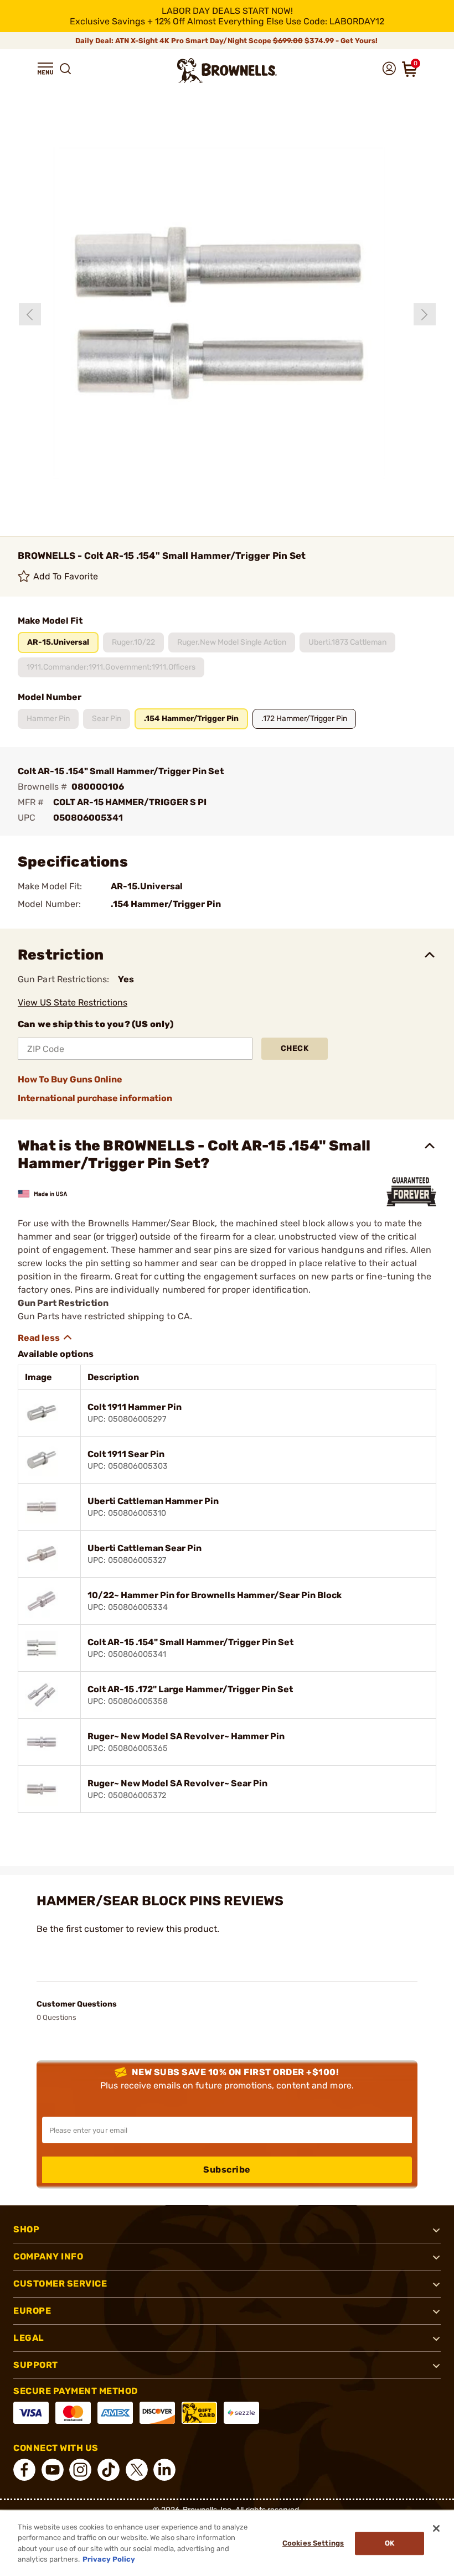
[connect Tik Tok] (109, 2470)
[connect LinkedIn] (164, 2470)
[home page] (227, 71)
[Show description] (45, 1338)
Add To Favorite (66, 576)
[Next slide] (425, 314)
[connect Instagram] (80, 2470)
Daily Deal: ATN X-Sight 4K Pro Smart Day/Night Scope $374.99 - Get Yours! (227, 41)
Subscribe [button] (227, 2170)
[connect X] (137, 2470)
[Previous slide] (30, 314)
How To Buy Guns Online (70, 1079)
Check (295, 1048)
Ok (389, 2543)
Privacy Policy (109, 2559)
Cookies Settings (313, 2543)
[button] (45, 69)
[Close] (436, 2528)
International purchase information (95, 1098)
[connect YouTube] (53, 2470)
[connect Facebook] (24, 2470)
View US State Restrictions (73, 1002)
